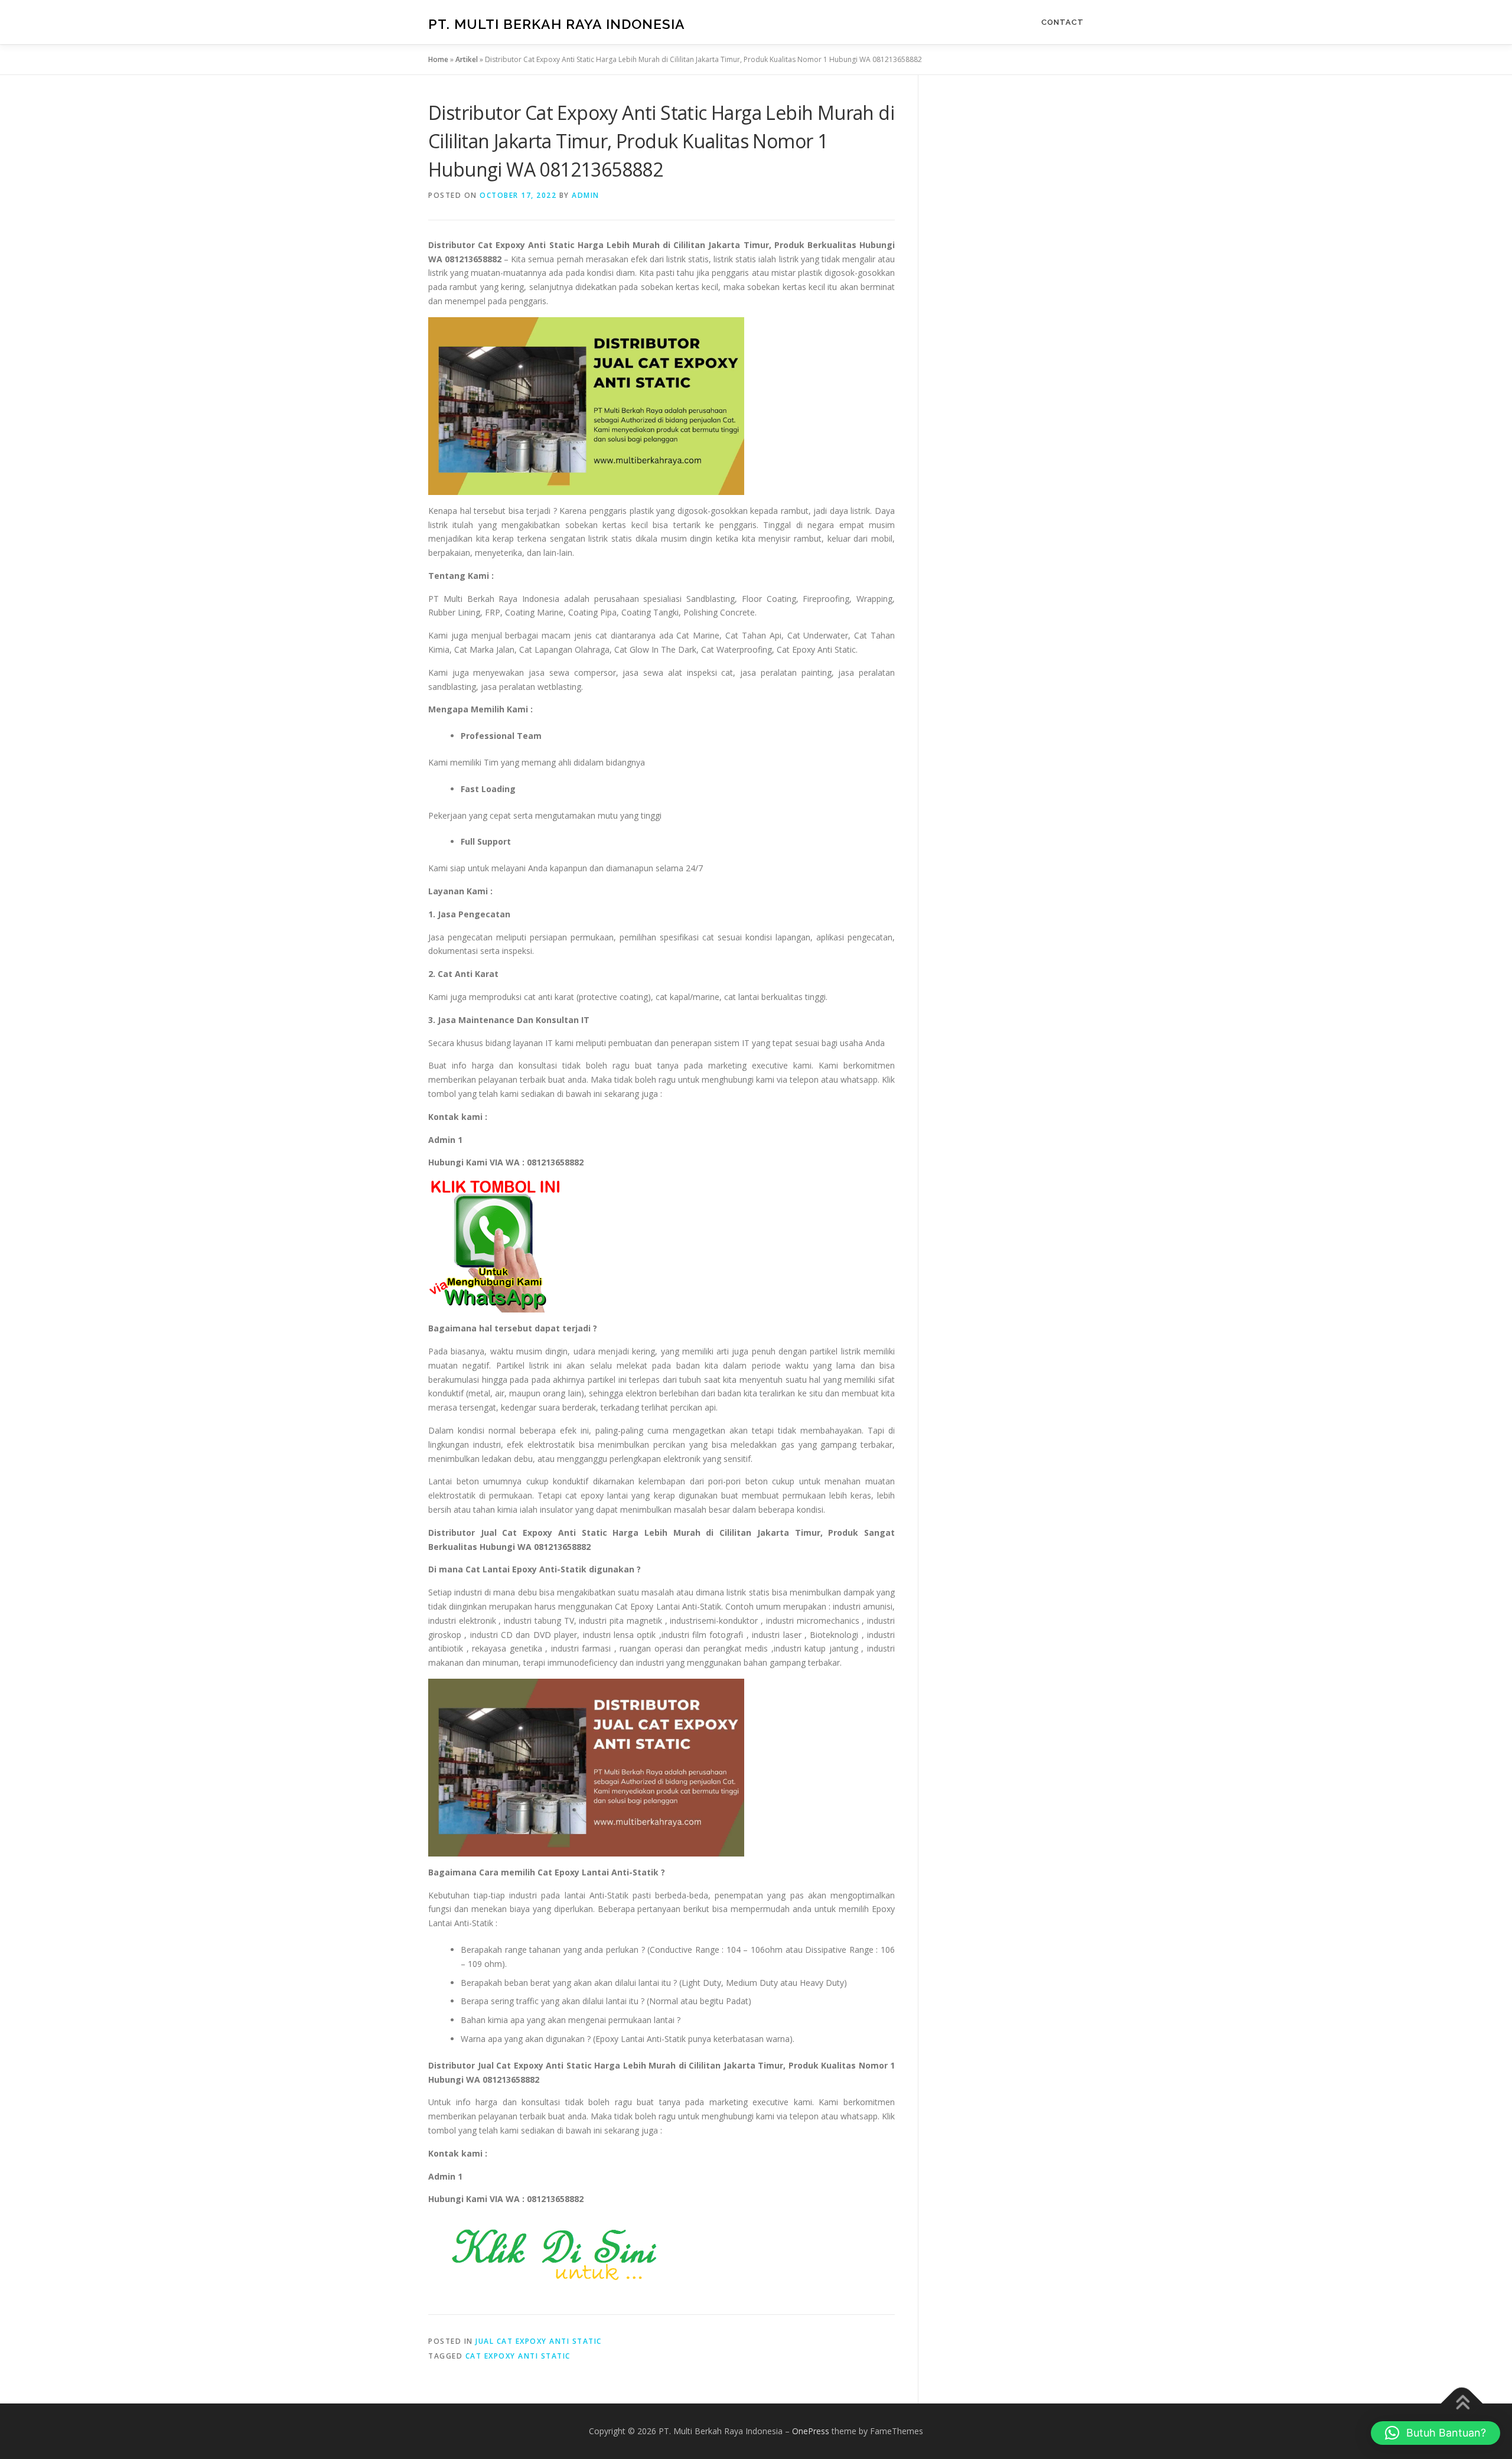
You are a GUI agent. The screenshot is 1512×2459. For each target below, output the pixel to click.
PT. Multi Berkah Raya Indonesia (557, 24)
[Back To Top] (1462, 2404)
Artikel (467, 59)
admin (586, 195)
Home (438, 59)
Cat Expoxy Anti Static (518, 2356)
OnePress (811, 2431)
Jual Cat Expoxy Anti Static (539, 2341)
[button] (1436, 2433)
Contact (1063, 22)
